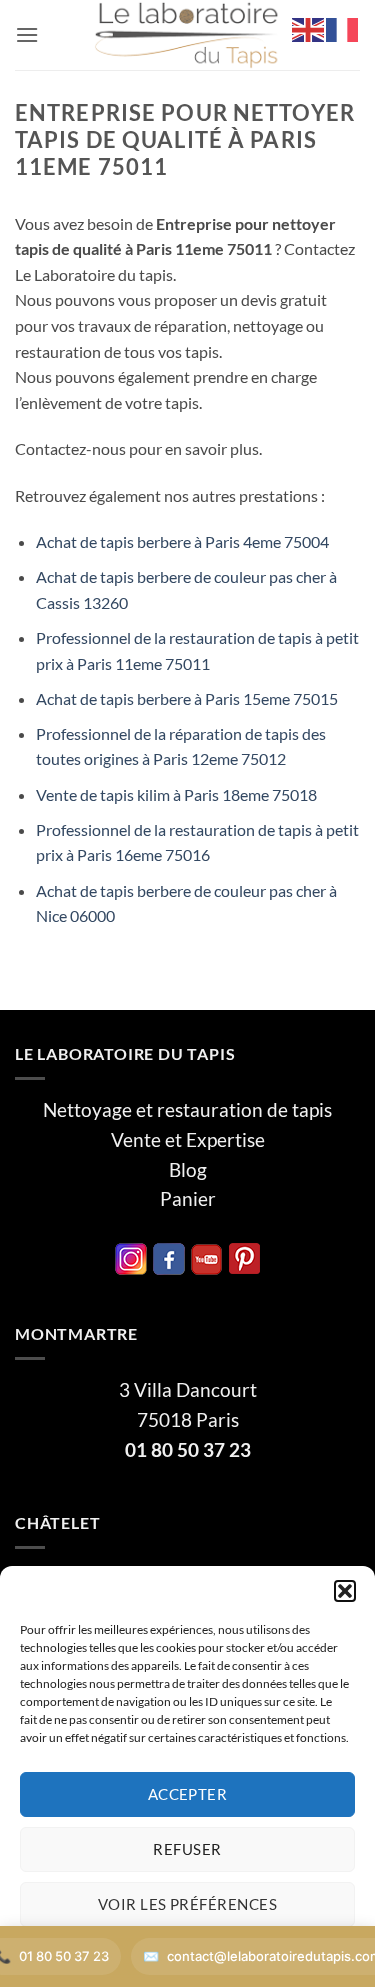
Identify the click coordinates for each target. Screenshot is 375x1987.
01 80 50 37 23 (188, 1450)
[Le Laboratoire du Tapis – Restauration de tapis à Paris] (188, 35)
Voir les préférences (187, 1904)
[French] (343, 27)
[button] (345, 1591)
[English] (309, 27)
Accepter (188, 1794)
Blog (188, 1170)
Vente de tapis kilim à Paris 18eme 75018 (176, 794)
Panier (188, 1199)
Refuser (187, 1849)
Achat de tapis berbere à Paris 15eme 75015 (187, 698)
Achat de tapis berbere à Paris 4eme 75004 (182, 541)
